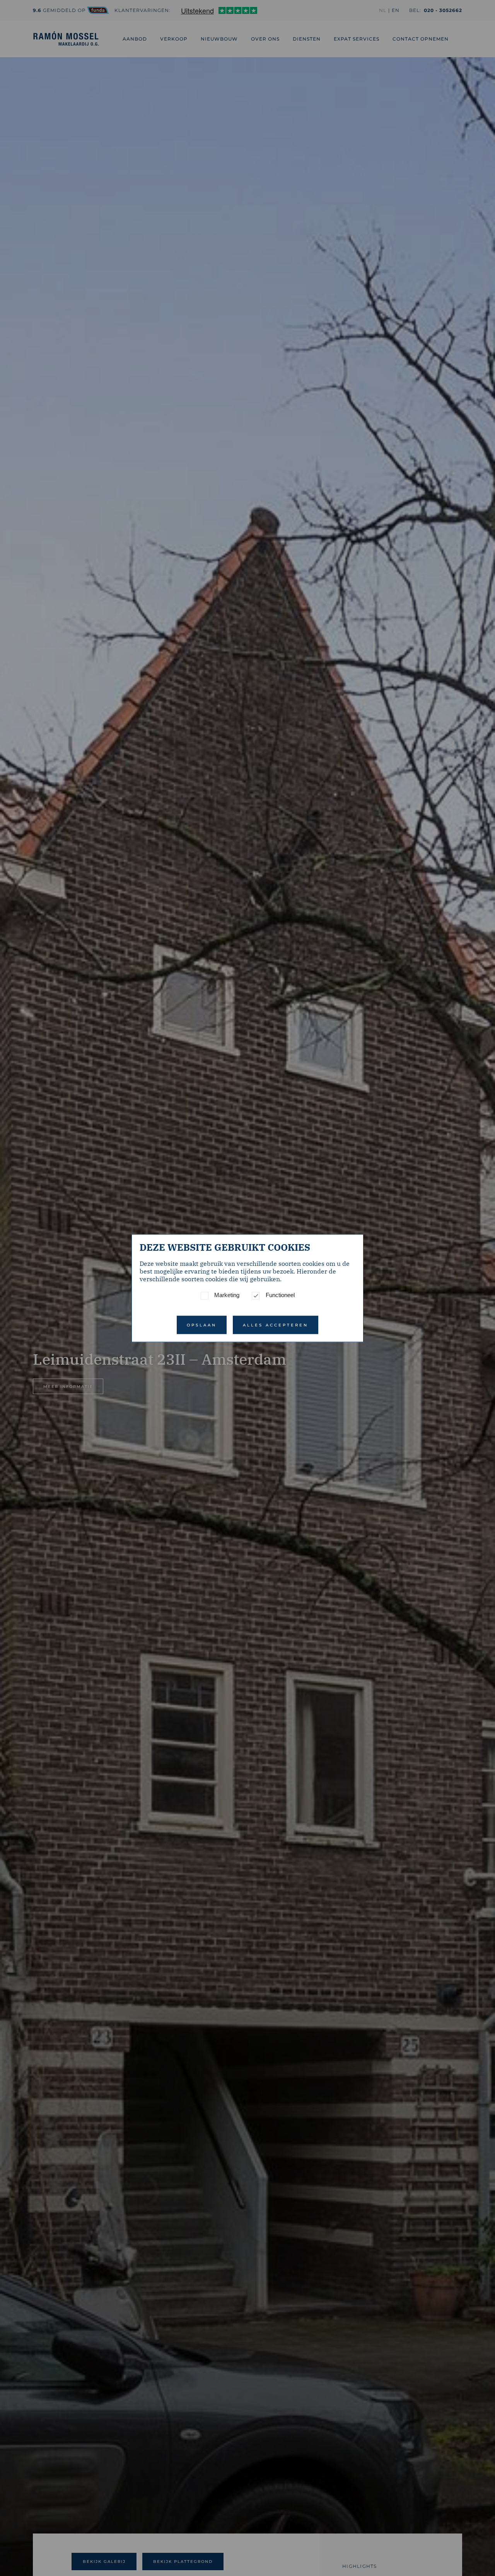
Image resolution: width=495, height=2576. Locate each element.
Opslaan (202, 1325)
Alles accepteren (276, 1325)
